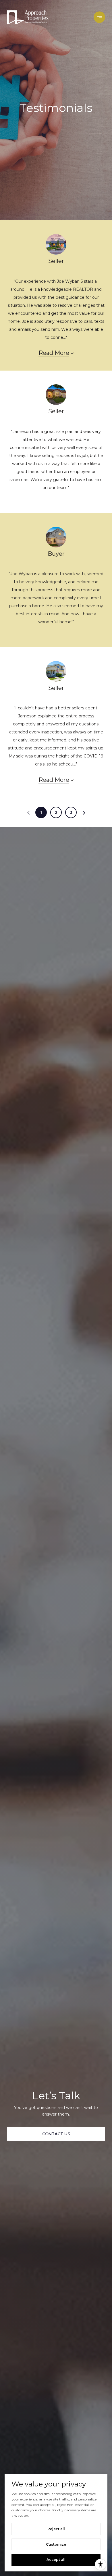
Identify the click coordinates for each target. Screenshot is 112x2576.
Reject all (56, 2529)
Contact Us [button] (56, 2134)
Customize (56, 2544)
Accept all (56, 2560)
